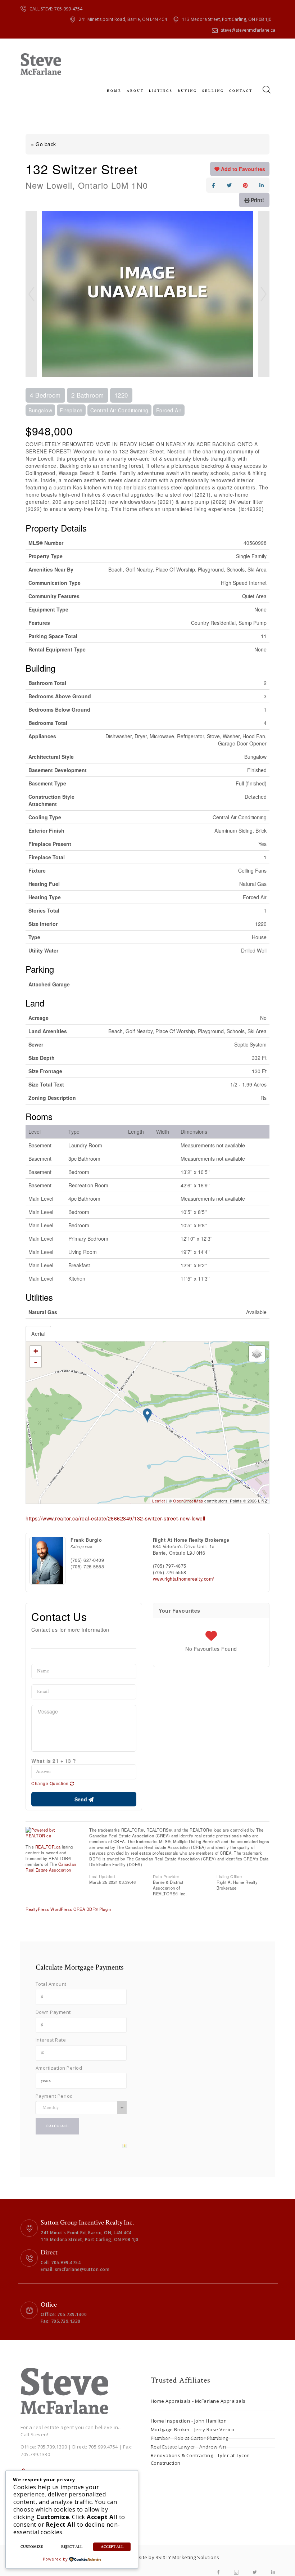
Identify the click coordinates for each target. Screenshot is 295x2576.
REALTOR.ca (48, 1847)
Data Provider (166, 1876)
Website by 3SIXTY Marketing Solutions (174, 2557)
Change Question (51, 1783)
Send (81, 1799)
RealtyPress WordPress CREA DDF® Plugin (68, 1909)
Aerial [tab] (38, 1334)
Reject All (72, 2547)
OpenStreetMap (188, 1501)
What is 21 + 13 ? (54, 1761)
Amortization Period (59, 2068)
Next (264, 294)
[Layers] (257, 1354)
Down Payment (53, 2012)
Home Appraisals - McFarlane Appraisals (198, 2401)
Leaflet (159, 1501)
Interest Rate (51, 2040)
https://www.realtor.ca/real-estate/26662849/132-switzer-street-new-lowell (115, 1518)
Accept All (112, 2547)
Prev (31, 294)
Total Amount (51, 1984)
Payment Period (54, 2096)
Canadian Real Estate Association (51, 1867)
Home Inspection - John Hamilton (189, 2421)
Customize (32, 2547)
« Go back (44, 144)
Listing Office (229, 1876)
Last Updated (102, 1876)
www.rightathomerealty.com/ (184, 1579)
